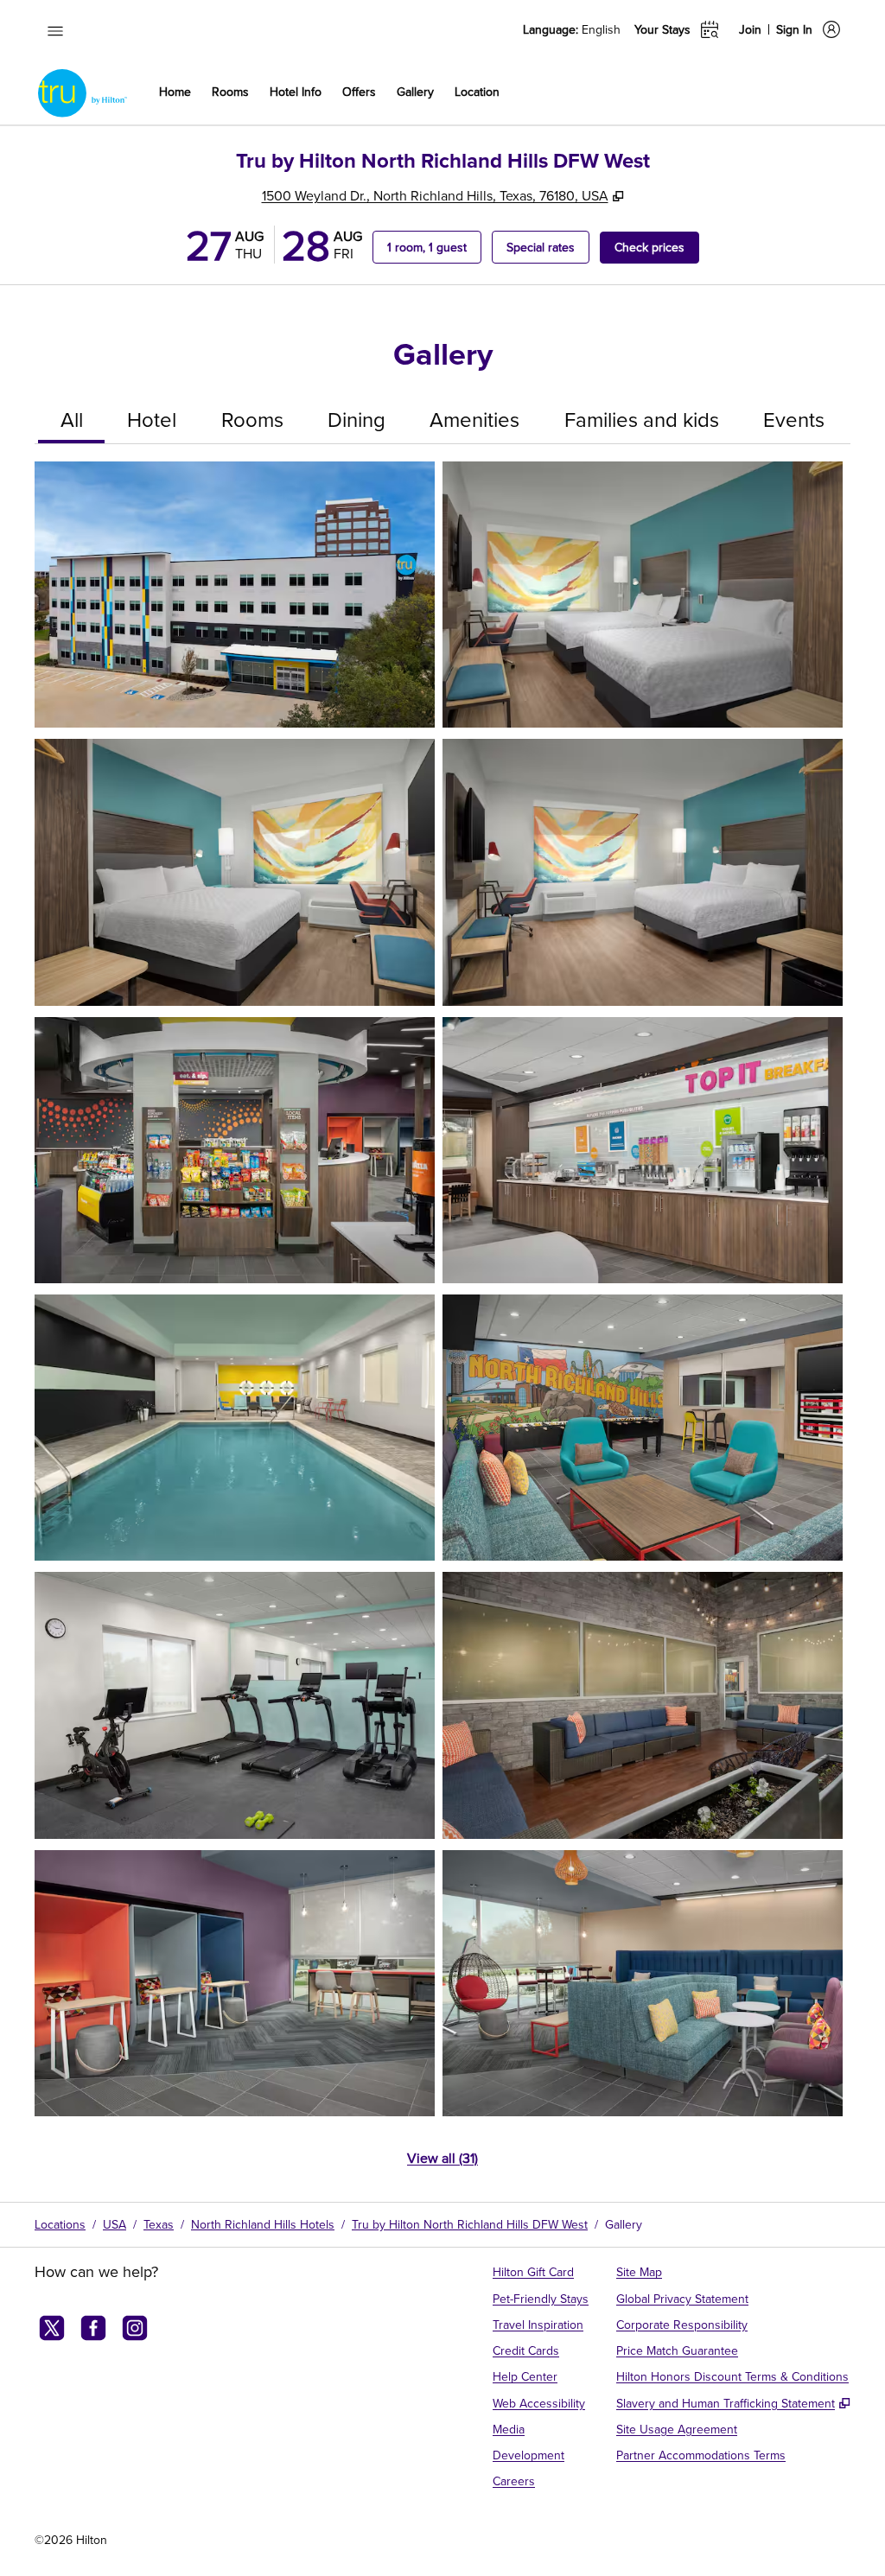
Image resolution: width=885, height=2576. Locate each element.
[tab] (71, 421)
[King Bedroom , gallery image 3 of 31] (235, 872)
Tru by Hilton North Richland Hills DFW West (470, 2224)
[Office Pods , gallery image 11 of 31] (235, 1983)
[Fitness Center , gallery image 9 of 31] (235, 1705)
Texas (159, 2224)
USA (115, 2224)
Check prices (657, 247)
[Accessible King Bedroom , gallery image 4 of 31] (643, 872)
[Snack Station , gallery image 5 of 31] (235, 1150)
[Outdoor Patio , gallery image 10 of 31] (643, 1705)
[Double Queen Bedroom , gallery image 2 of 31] (643, 595)
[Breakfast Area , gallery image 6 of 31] (643, 1150)
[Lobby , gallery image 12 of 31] (643, 1983)
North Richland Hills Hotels (263, 2224)
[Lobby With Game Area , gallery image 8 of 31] (643, 1428)
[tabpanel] (442, 1325)
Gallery (624, 2224)
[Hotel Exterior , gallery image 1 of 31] (235, 595)
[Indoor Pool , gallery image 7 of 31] (235, 1428)
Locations (60, 2224)
